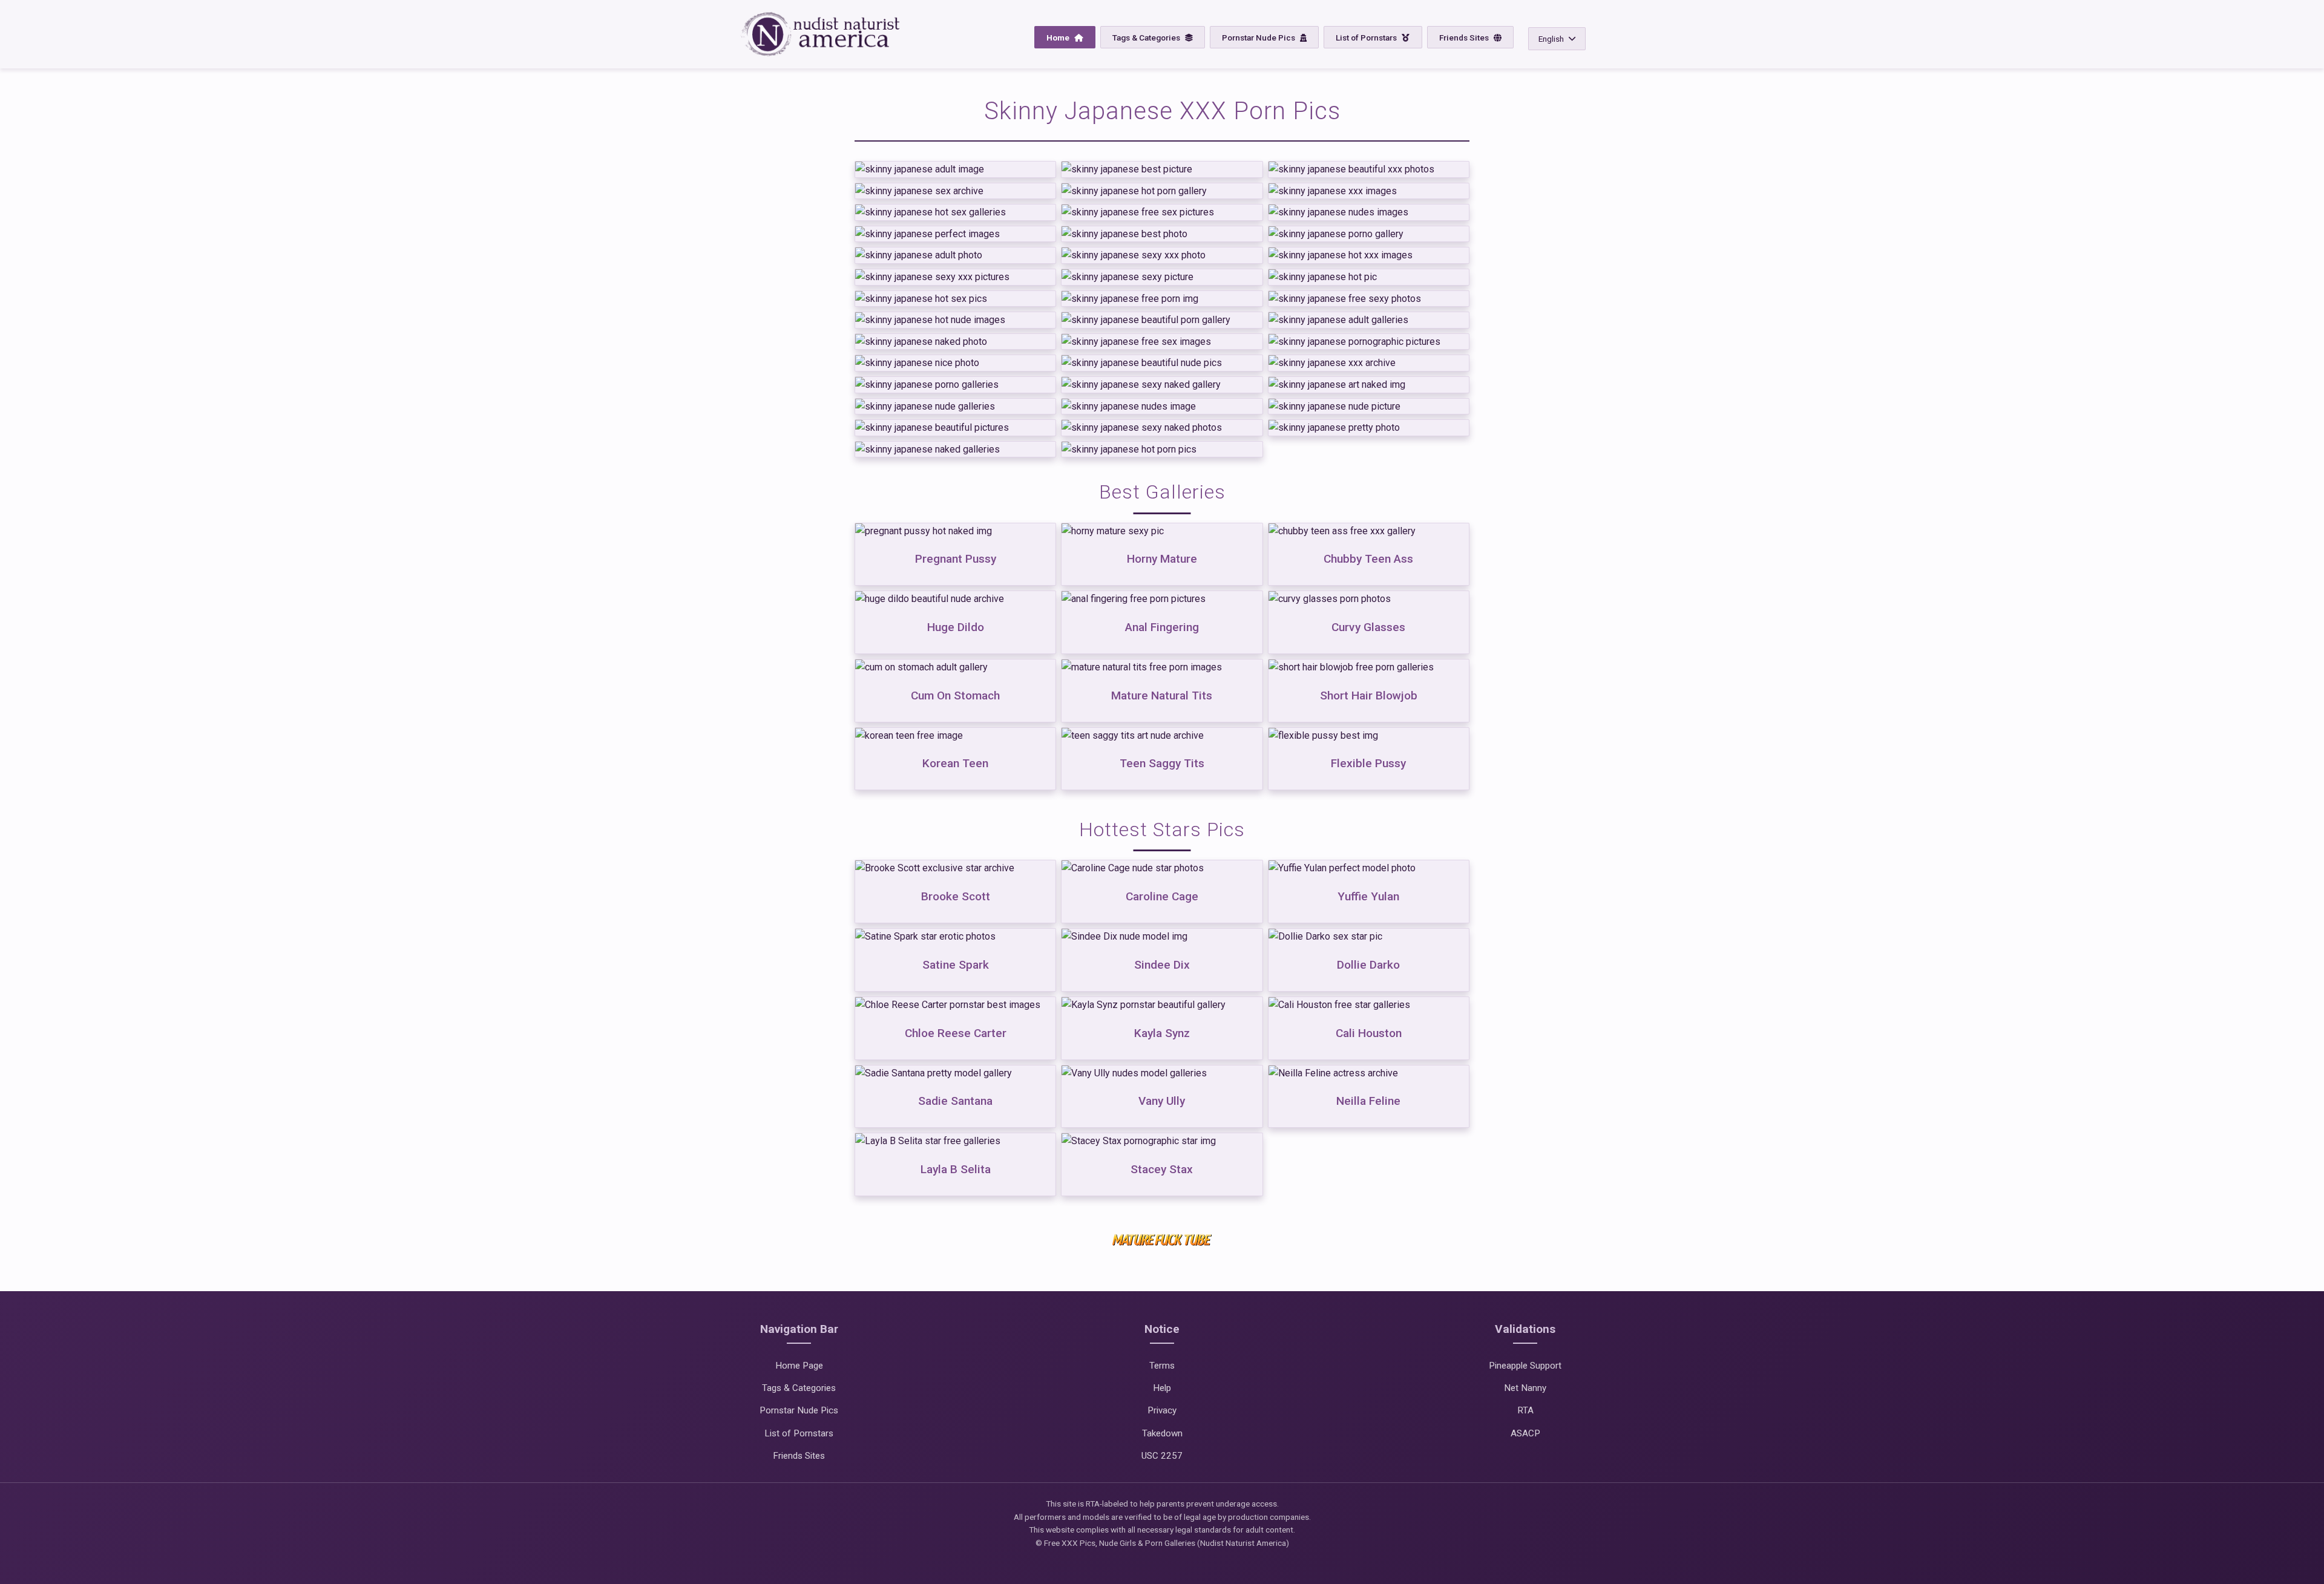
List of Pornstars (1367, 38)
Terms (1162, 1366)
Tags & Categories (1147, 38)
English (1551, 39)
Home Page (799, 1366)
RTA (1525, 1410)
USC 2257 (1162, 1456)
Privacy (1162, 1410)
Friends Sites (1465, 38)
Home (1059, 38)
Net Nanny (1525, 1388)
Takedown (1162, 1433)
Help (1162, 1388)
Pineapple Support (1525, 1366)
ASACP (1525, 1433)
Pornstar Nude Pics (1259, 38)
